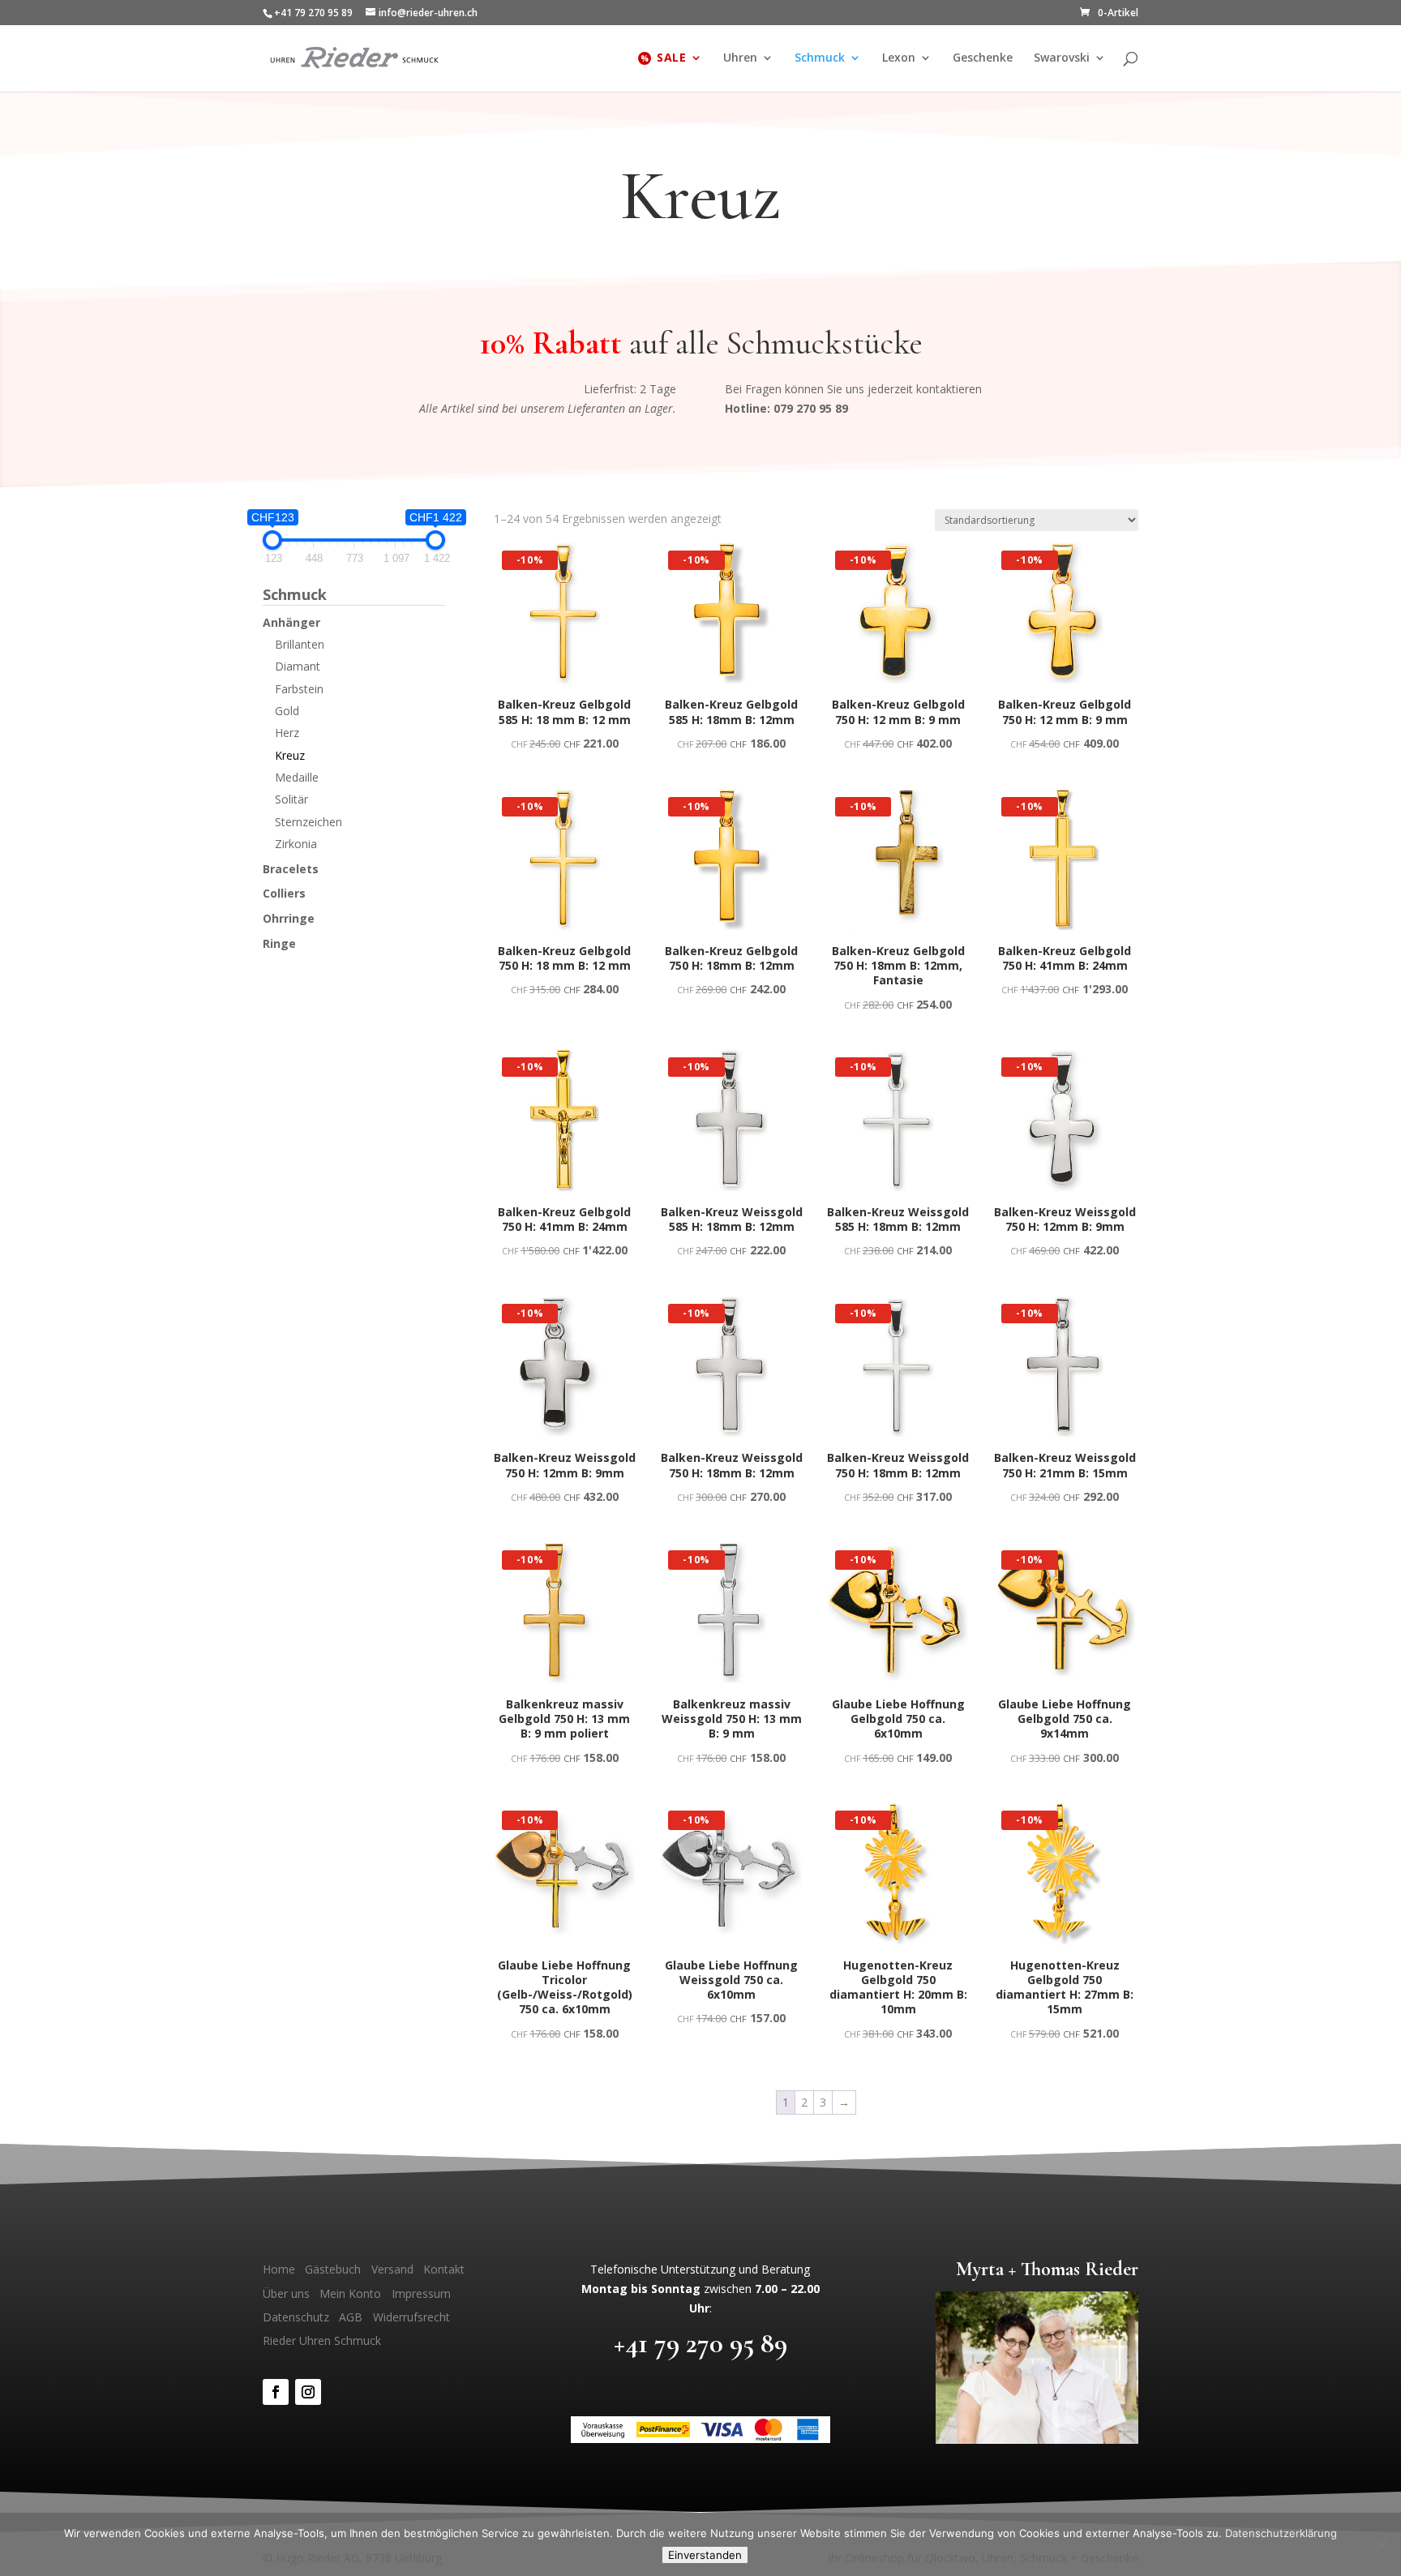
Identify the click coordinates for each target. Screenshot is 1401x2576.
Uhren (740, 58)
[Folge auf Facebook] (276, 2392)
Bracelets (291, 869)
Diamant (298, 666)
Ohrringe (289, 918)
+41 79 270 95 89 (700, 2343)
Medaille (297, 777)
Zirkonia (296, 844)
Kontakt (444, 2269)
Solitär (291, 799)
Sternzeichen (308, 822)
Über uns (286, 2293)
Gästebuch (333, 2269)
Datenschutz (296, 2317)
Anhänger (291, 622)
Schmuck (820, 58)
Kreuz (290, 755)
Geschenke (983, 58)
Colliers (284, 893)
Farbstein (299, 689)
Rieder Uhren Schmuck (322, 2340)
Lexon (899, 58)
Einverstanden (705, 2555)
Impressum (421, 2293)
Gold (287, 711)
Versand (392, 2269)
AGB (351, 2317)
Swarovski (1062, 58)
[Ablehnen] (1381, 2544)
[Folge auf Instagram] (308, 2392)
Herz (287, 733)
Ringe (279, 943)
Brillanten (300, 644)
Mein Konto (350, 2293)
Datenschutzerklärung (1281, 2533)
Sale (671, 58)
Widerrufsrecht (411, 2317)
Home (279, 2269)
